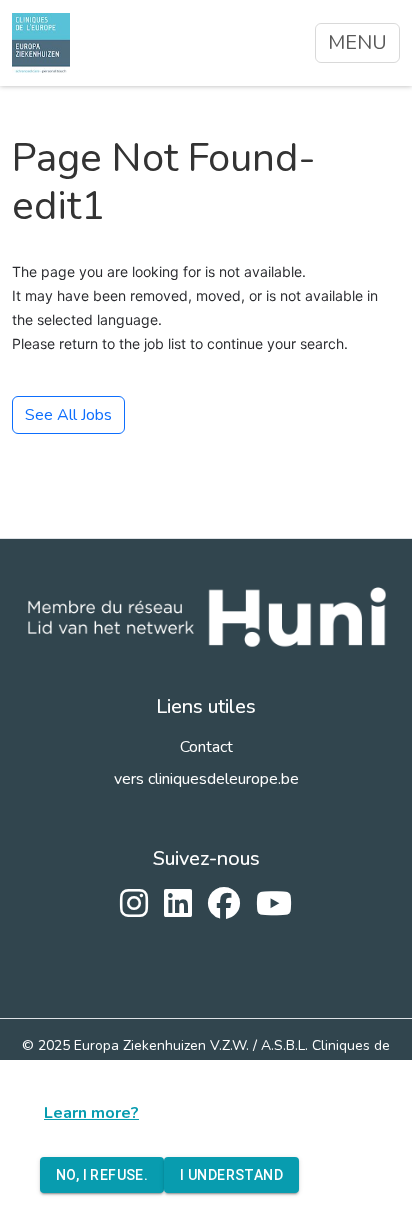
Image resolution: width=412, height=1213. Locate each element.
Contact (206, 747)
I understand (231, 1175)
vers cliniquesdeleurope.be (206, 779)
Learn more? (91, 1113)
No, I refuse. (102, 1175)
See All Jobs (68, 415)
